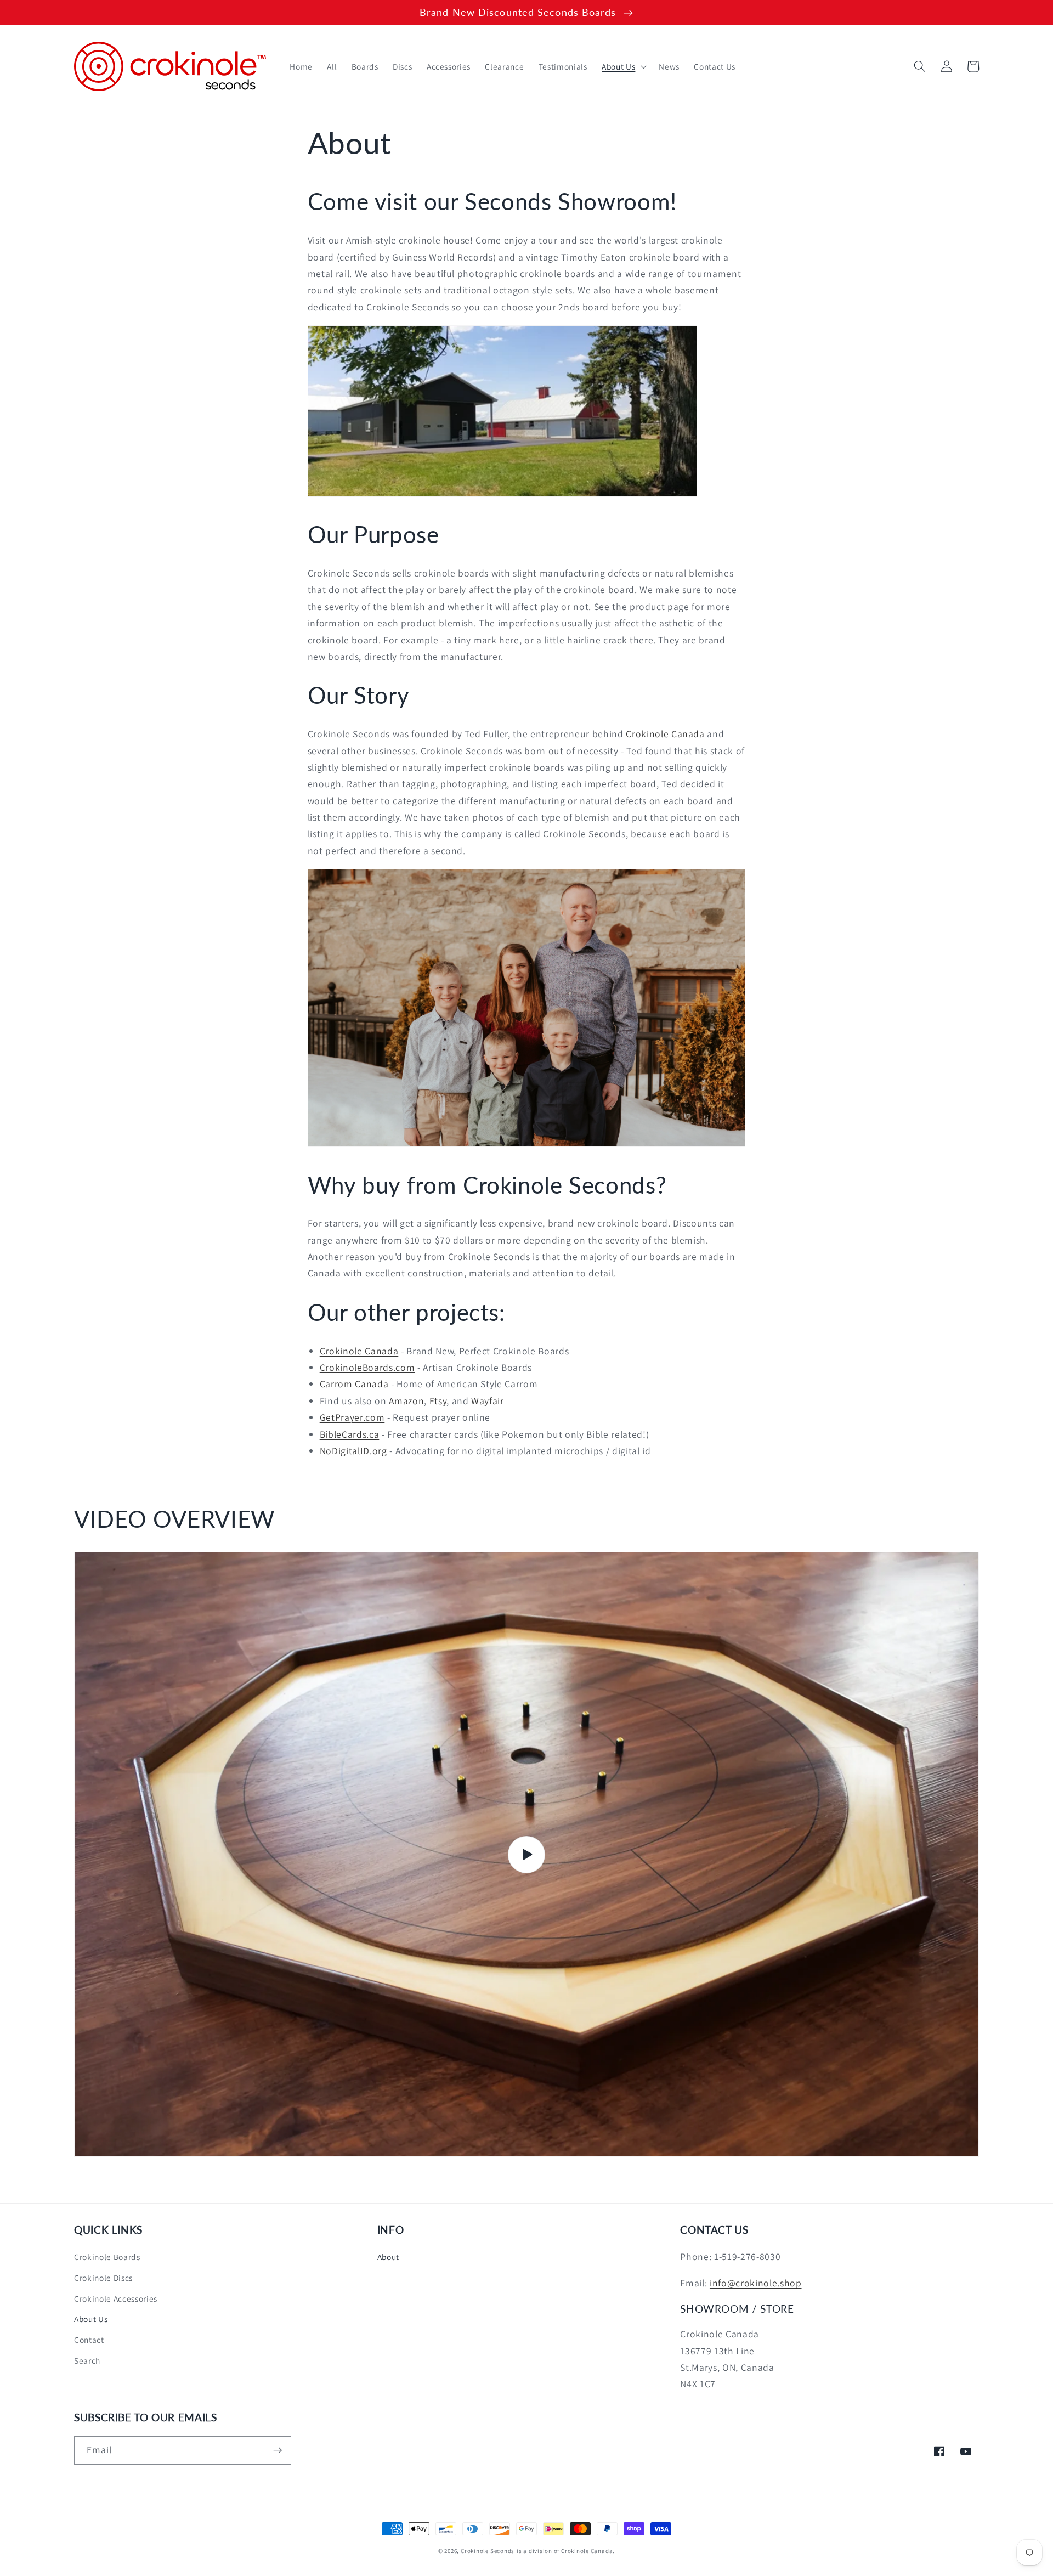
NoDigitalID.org (353, 1451)
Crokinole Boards (107, 2257)
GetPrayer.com (352, 1417)
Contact (89, 2340)
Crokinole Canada (665, 734)
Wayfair (488, 1401)
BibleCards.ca (350, 1434)
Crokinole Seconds (488, 2551)
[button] (623, 66)
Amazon (406, 1401)
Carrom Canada (354, 1384)
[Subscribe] (278, 2450)
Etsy (438, 1401)
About (388, 2257)
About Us (91, 2319)
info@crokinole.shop (756, 2283)
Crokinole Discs (103, 2278)
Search (87, 2360)
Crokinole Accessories (116, 2298)
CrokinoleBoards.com (367, 1367)
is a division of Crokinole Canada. (566, 2551)
